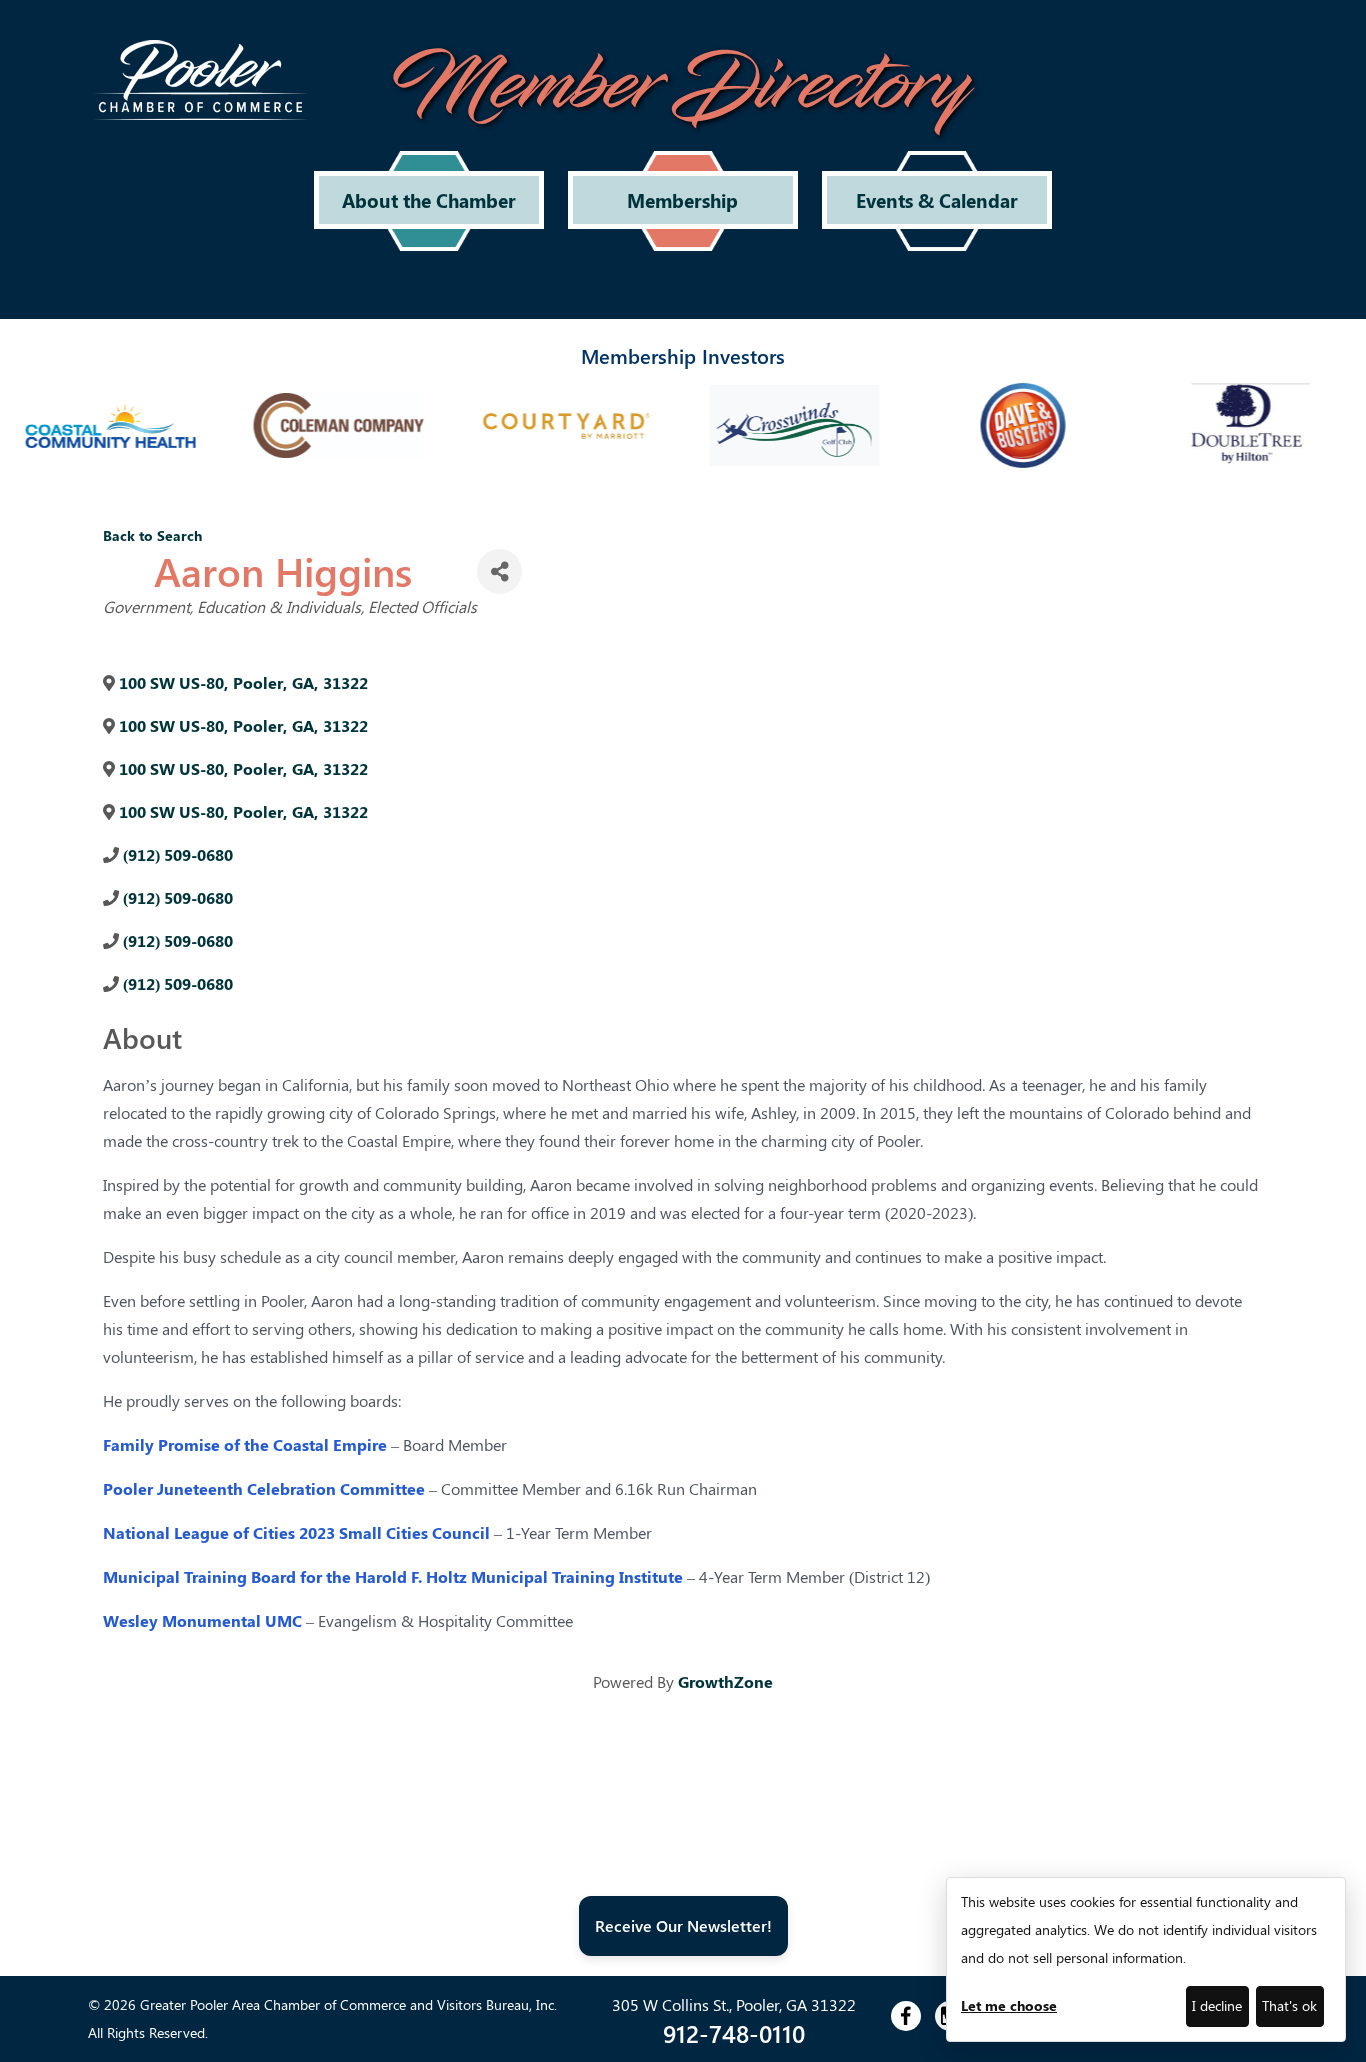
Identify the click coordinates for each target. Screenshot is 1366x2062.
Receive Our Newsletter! (683, 1925)
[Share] (499, 571)
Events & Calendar (937, 200)
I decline (1217, 2005)
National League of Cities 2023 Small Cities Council (296, 1532)
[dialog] (1146, 1959)
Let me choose (1009, 2005)
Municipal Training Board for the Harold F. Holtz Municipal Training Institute (393, 1576)
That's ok (1289, 2005)
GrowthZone (725, 1681)
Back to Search (152, 535)
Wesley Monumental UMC (202, 1620)
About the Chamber (429, 200)
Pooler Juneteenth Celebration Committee (264, 1488)
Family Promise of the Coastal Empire (245, 1444)
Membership (682, 200)
